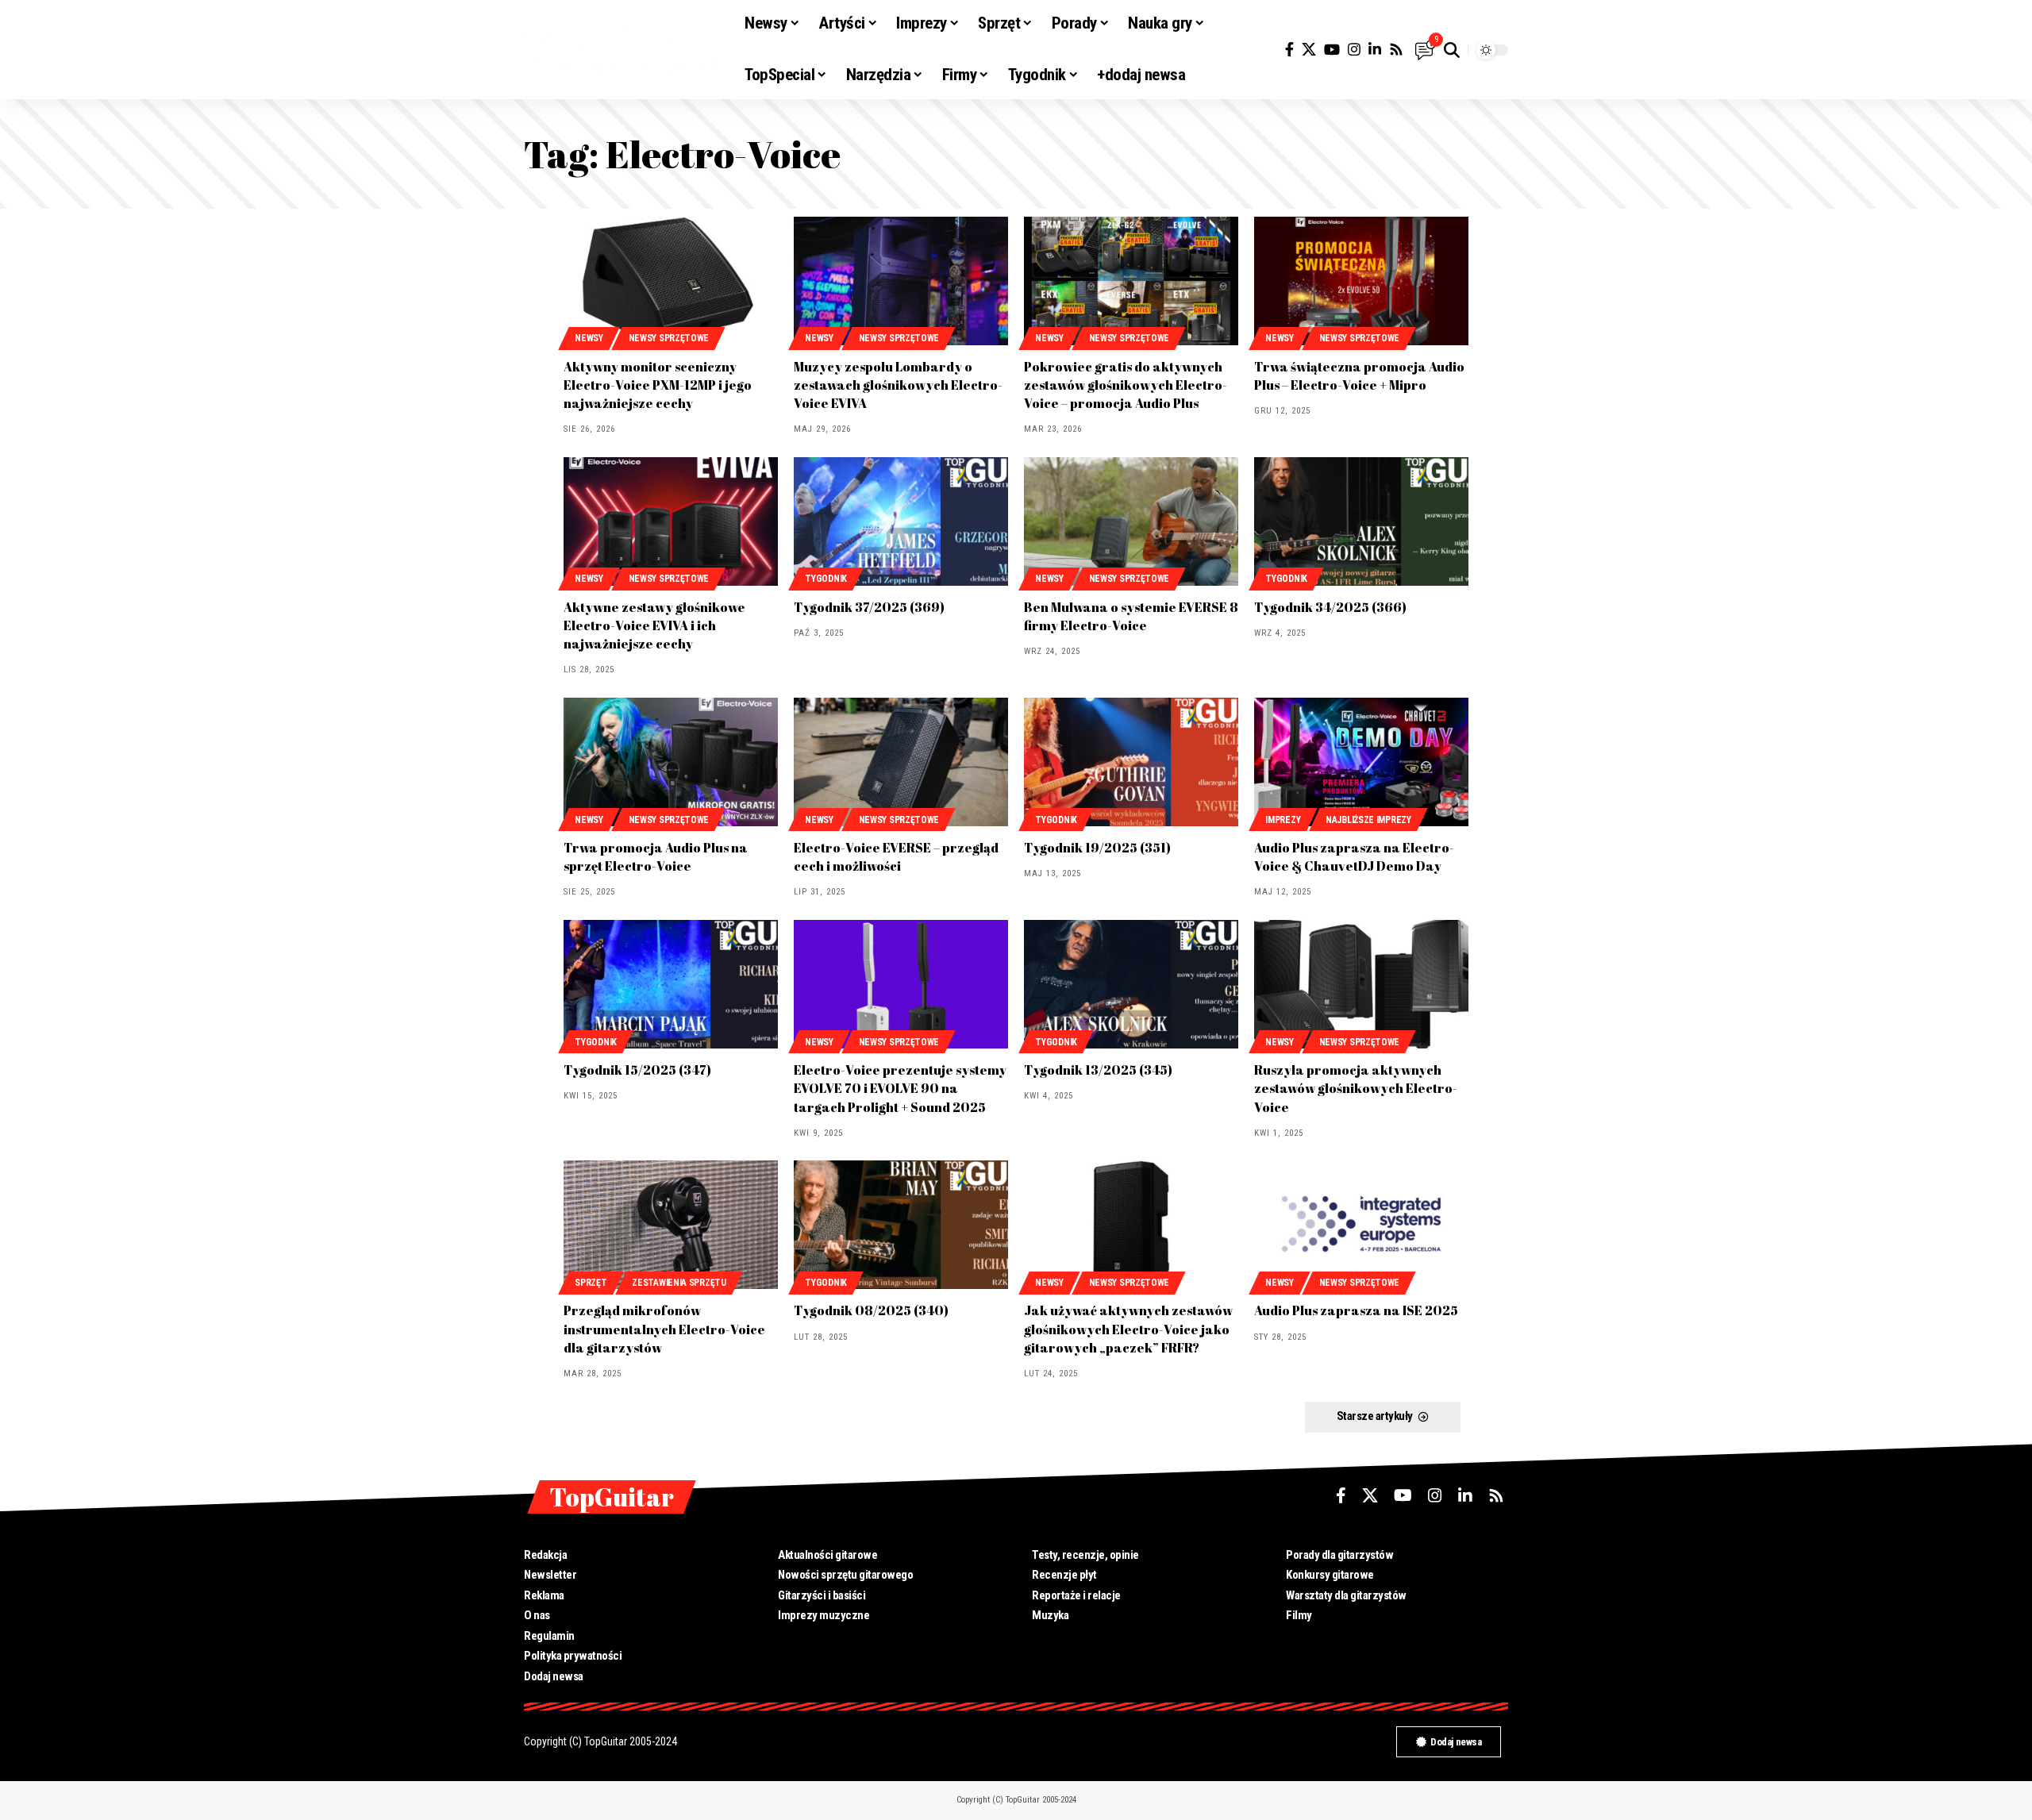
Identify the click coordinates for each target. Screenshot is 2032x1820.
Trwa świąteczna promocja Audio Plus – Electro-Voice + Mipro (1359, 376)
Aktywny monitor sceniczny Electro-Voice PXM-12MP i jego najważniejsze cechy (658, 385)
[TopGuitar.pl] (622, 50)
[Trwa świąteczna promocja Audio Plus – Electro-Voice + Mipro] (1361, 281)
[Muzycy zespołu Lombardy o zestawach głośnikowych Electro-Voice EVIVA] (901, 281)
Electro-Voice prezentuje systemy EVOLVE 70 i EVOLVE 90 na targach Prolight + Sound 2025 (900, 1088)
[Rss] (1396, 50)
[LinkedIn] (1375, 50)
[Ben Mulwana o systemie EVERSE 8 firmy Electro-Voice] (1131, 521)
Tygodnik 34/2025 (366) (1330, 607)
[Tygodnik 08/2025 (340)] (901, 1225)
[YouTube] (1332, 50)
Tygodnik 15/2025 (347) (637, 1070)
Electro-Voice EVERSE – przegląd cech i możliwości (896, 857)
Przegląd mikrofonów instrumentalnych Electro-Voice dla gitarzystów (664, 1329)
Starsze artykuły (1375, 1416)
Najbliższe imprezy (1368, 820)
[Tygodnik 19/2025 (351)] (1131, 762)
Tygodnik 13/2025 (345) (1098, 1070)
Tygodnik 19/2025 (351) (1097, 848)
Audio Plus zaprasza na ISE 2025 (1356, 1310)
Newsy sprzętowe (669, 338)
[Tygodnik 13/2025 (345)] (1131, 984)
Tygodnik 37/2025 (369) (869, 607)
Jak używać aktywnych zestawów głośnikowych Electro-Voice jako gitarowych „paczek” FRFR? (1128, 1329)
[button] (1452, 50)
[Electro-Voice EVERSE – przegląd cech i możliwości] (901, 762)
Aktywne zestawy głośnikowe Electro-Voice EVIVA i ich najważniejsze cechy (654, 625)
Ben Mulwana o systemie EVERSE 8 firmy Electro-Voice (1131, 616)
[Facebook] (1289, 50)
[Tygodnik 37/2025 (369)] (901, 521)
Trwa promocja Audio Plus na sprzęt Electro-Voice (656, 857)
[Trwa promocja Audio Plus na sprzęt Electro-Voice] (671, 762)
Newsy (589, 338)
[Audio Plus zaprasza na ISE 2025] (1361, 1225)
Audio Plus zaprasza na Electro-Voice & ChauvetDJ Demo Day (1354, 857)
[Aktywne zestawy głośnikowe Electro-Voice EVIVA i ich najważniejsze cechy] (671, 521)
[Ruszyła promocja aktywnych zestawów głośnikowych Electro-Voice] (1361, 984)
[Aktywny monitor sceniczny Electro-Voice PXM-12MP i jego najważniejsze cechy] (671, 281)
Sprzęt (591, 1283)
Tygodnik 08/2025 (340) (871, 1310)
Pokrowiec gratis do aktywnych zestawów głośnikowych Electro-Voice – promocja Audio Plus (1126, 385)
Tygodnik (826, 579)
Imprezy (1283, 820)
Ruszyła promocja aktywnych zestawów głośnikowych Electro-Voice (1356, 1088)
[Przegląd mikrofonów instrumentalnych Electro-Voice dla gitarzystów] (671, 1225)
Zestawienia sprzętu (679, 1283)
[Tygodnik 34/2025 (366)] (1361, 521)
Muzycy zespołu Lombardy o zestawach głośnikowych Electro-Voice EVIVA (898, 385)
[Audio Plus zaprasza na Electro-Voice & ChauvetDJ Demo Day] (1361, 762)
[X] (1309, 50)
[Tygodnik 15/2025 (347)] (671, 984)
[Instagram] (1354, 50)
